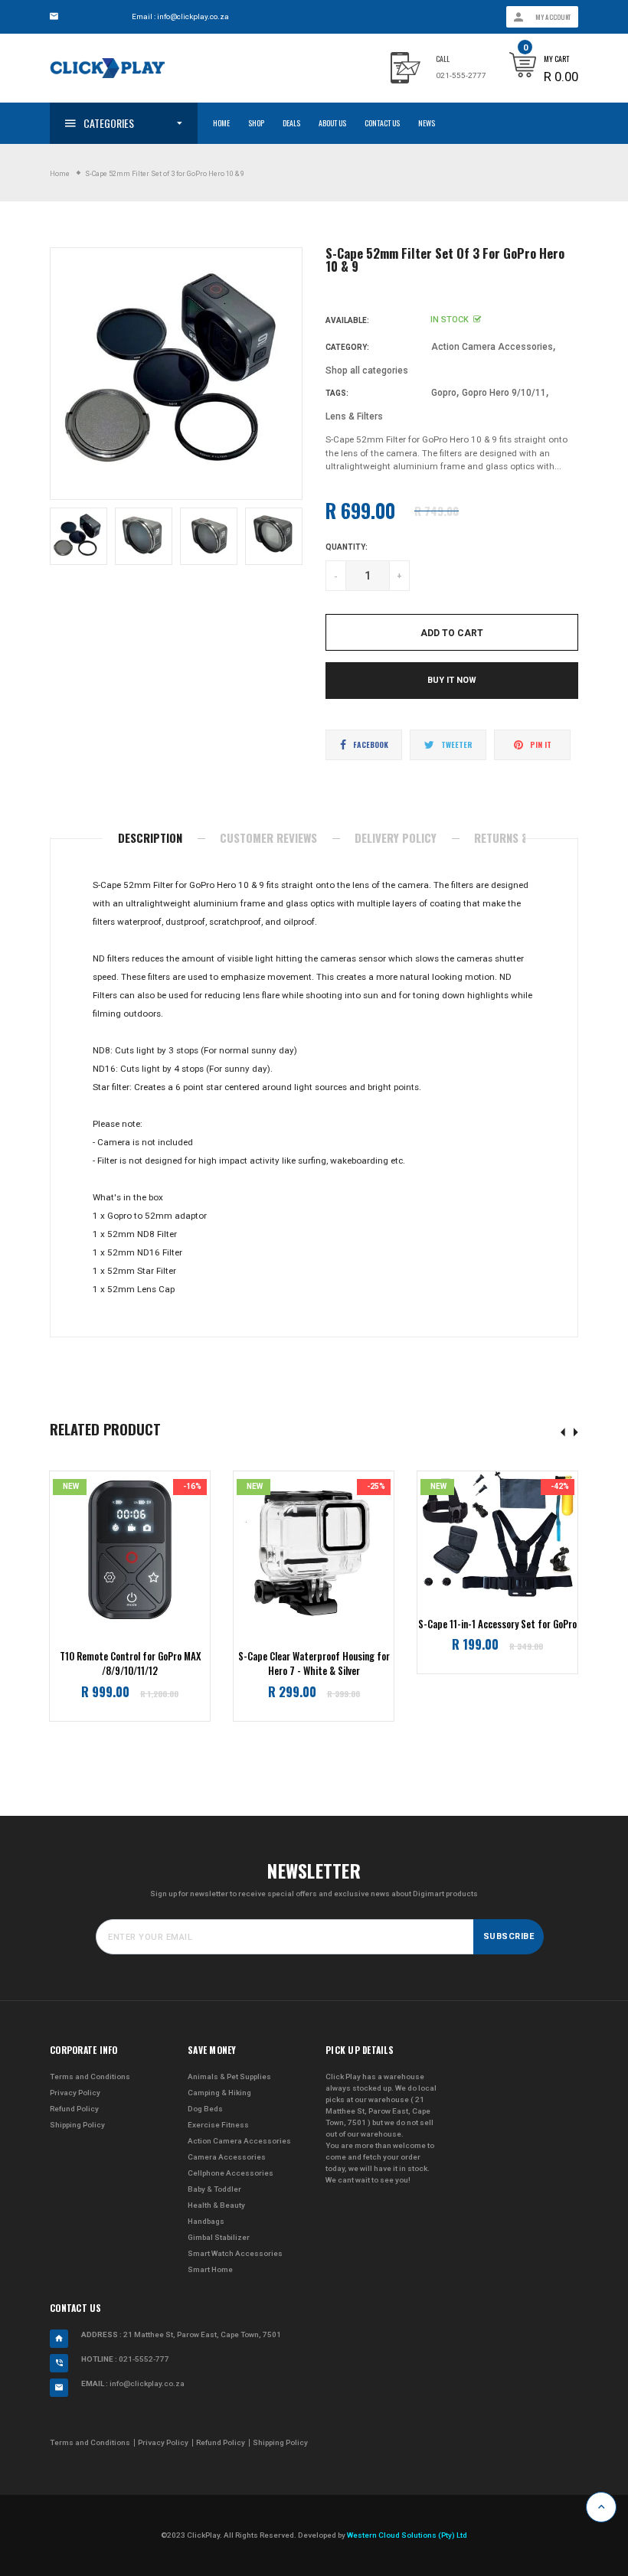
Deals (291, 123)
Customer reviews (268, 837)
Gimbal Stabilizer (219, 2237)
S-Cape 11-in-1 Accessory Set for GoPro (497, 1624)
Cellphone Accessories (231, 2173)
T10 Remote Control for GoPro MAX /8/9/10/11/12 (130, 1664)
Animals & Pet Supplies (229, 2076)
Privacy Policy (75, 2093)
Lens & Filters (354, 416)
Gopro (444, 393)
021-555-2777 (461, 75)
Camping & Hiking (219, 2093)
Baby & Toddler (214, 2189)
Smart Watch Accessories (235, 2253)
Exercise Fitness (218, 2125)
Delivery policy (396, 837)
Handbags (206, 2221)
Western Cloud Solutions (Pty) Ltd (407, 2535)
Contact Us (382, 123)
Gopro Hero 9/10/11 (504, 393)
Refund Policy (74, 2109)
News (427, 123)
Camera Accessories (227, 2157)
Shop (256, 123)
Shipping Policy (77, 2125)
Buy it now (452, 680)
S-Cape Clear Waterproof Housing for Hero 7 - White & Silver (314, 1664)
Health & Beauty (216, 2205)
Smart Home (210, 2269)
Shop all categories (367, 371)
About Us (332, 123)
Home (221, 123)
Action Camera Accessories (492, 347)
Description (150, 837)
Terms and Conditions (90, 2076)
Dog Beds (205, 2109)
